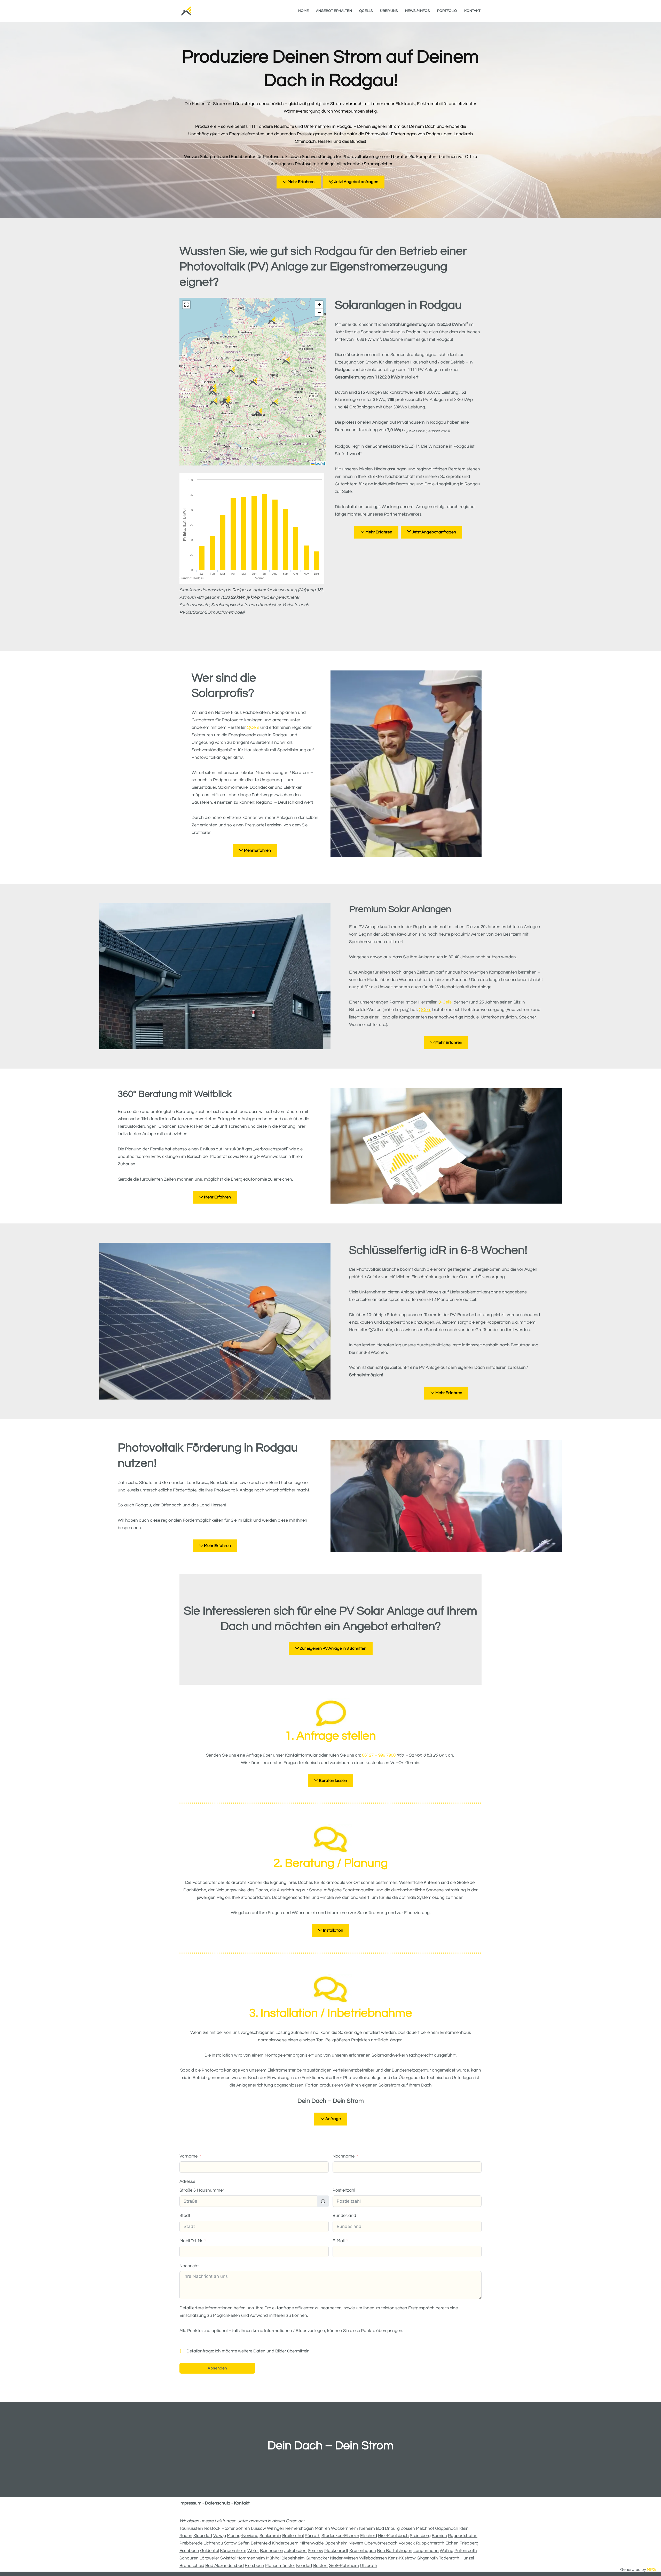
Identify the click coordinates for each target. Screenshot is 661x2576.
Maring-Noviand (243, 2536)
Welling (447, 2551)
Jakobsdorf (296, 2551)
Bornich (439, 2536)
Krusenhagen (363, 2551)
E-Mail (339, 2241)
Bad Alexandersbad (225, 2566)
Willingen (276, 2528)
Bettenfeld (261, 2543)
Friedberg (469, 2543)
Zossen (408, 2528)
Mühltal (273, 2558)
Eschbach (189, 2551)
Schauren (189, 2558)
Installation (333, 1930)
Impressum (191, 2503)
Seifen (244, 2543)
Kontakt (472, 11)
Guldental (210, 2551)
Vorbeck (407, 2543)
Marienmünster (280, 2566)
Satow (230, 2543)
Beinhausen (272, 2551)
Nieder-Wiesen (344, 2558)
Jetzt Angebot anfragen (356, 182)
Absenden (217, 2368)
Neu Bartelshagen (395, 2551)
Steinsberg (420, 2536)
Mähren (322, 2528)
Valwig (220, 2536)
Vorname (188, 2156)
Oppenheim (336, 2543)
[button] (231, 370)
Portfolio (447, 11)
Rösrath (313, 2536)
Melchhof (425, 2528)
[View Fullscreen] (186, 305)
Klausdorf (203, 2536)
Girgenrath (427, 2558)
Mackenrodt (336, 2551)
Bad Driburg (388, 2528)
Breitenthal (293, 2536)
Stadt (185, 2216)
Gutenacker (317, 2558)
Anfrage (333, 2119)
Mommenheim (251, 2558)
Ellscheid (369, 2536)
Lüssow (258, 2528)
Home (304, 11)
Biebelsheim (293, 2558)
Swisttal (228, 2558)
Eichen (452, 2543)
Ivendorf (304, 2566)
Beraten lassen (333, 1781)
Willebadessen (373, 2558)
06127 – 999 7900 (379, 1755)
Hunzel (467, 2558)
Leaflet (320, 463)
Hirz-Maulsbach (393, 2536)
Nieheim (367, 2528)
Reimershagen (300, 2528)
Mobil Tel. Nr (191, 2241)
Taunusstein (191, 2528)
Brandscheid (192, 2566)
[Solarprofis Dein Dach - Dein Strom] (186, 11)
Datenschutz (218, 2503)
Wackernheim (345, 2528)
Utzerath (369, 2566)
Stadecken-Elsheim (340, 2536)
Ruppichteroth (430, 2543)
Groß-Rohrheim (344, 2566)
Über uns (389, 11)
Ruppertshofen (463, 2536)
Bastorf (320, 2566)
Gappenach (447, 2528)
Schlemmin (270, 2536)
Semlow (316, 2551)
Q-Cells (445, 1002)
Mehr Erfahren (301, 182)
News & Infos (418, 11)
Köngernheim (233, 2551)
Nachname (344, 2156)
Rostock (212, 2528)
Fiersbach (254, 2566)
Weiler (253, 2551)
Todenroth (449, 2558)
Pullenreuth (466, 2551)
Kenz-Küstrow (402, 2558)
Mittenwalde (312, 2543)
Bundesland (344, 2216)
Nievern (356, 2543)
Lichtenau (213, 2543)
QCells (366, 11)
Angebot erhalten (334, 11)
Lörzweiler (209, 2558)
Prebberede (191, 2543)
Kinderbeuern (285, 2543)
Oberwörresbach (381, 2543)
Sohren (243, 2528)
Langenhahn (426, 2551)
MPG (651, 2570)
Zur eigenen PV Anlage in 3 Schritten (333, 1648)
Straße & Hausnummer (202, 2190)
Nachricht (189, 2266)
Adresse (187, 2182)
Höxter (228, 2528)
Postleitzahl (344, 2190)
